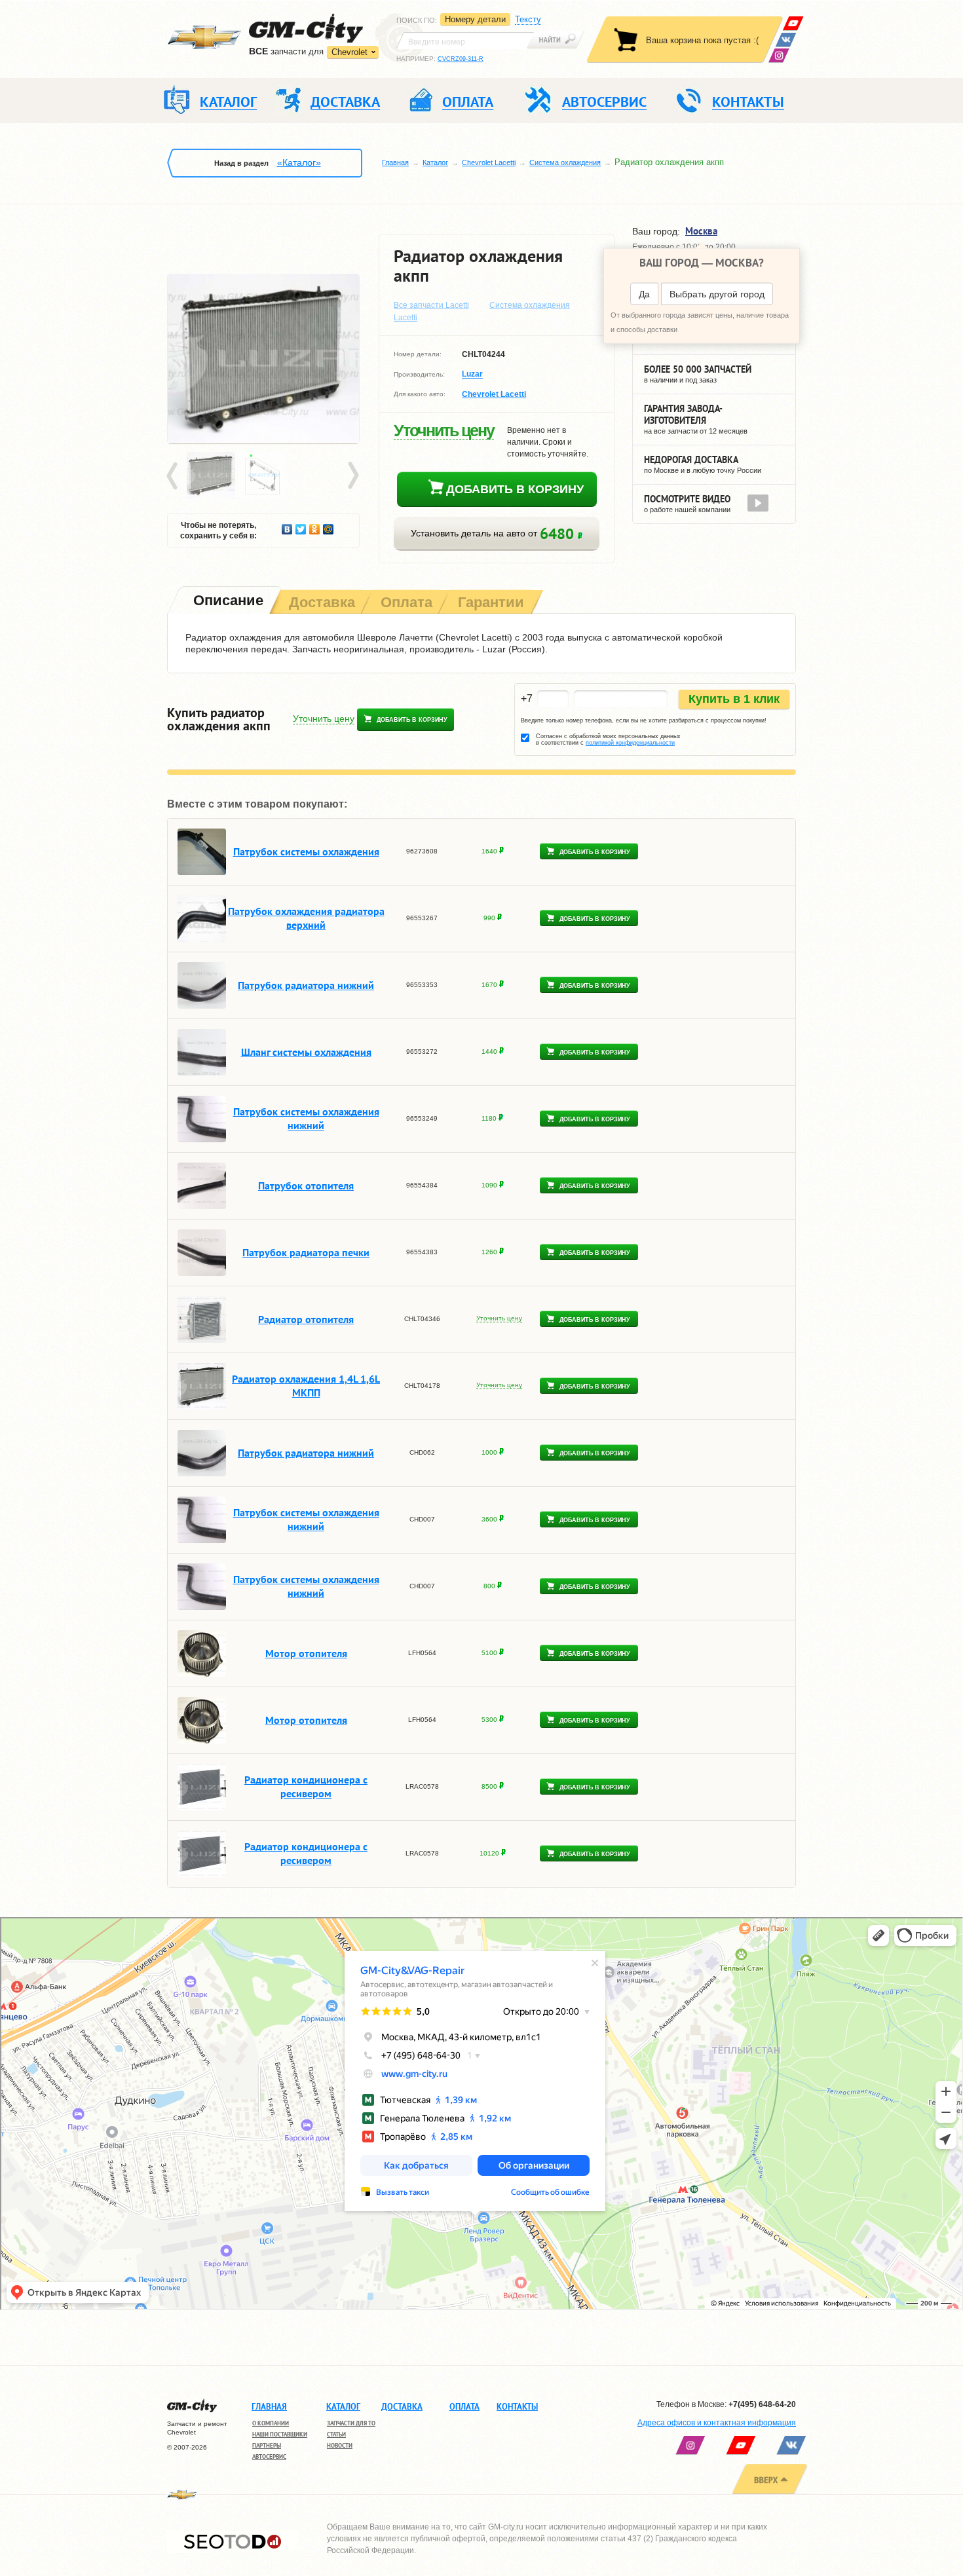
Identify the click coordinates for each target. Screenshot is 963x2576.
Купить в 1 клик (734, 699)
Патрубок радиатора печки (306, 1252)
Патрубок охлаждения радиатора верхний (306, 918)
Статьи (336, 2434)
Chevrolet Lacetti (489, 162)
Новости (340, 2445)
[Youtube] (793, 23)
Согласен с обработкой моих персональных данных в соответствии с (608, 739)
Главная (395, 162)
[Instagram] (779, 55)
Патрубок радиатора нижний (306, 985)
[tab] (227, 602)
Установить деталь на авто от (494, 533)
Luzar (472, 375)
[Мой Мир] (329, 526)
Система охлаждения (565, 162)
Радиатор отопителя (306, 1319)
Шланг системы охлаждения (306, 1052)
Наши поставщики (280, 2434)
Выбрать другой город (717, 294)
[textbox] (465, 41)
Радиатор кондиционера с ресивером (306, 1786)
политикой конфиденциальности (630, 743)
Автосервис (269, 2456)
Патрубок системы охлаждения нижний (306, 1118)
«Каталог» (299, 162)
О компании (271, 2423)
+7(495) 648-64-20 (762, 2404)
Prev (174, 476)
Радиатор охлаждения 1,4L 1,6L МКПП (306, 1386)
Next (352, 476)
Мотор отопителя (306, 1653)
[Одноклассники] (315, 526)
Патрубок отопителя (306, 1185)
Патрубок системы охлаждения (306, 851)
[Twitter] (301, 526)
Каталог (435, 162)
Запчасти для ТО (351, 2423)
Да (644, 294)
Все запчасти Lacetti (431, 305)
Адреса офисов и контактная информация (717, 2423)
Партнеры (267, 2445)
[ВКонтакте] (786, 40)
